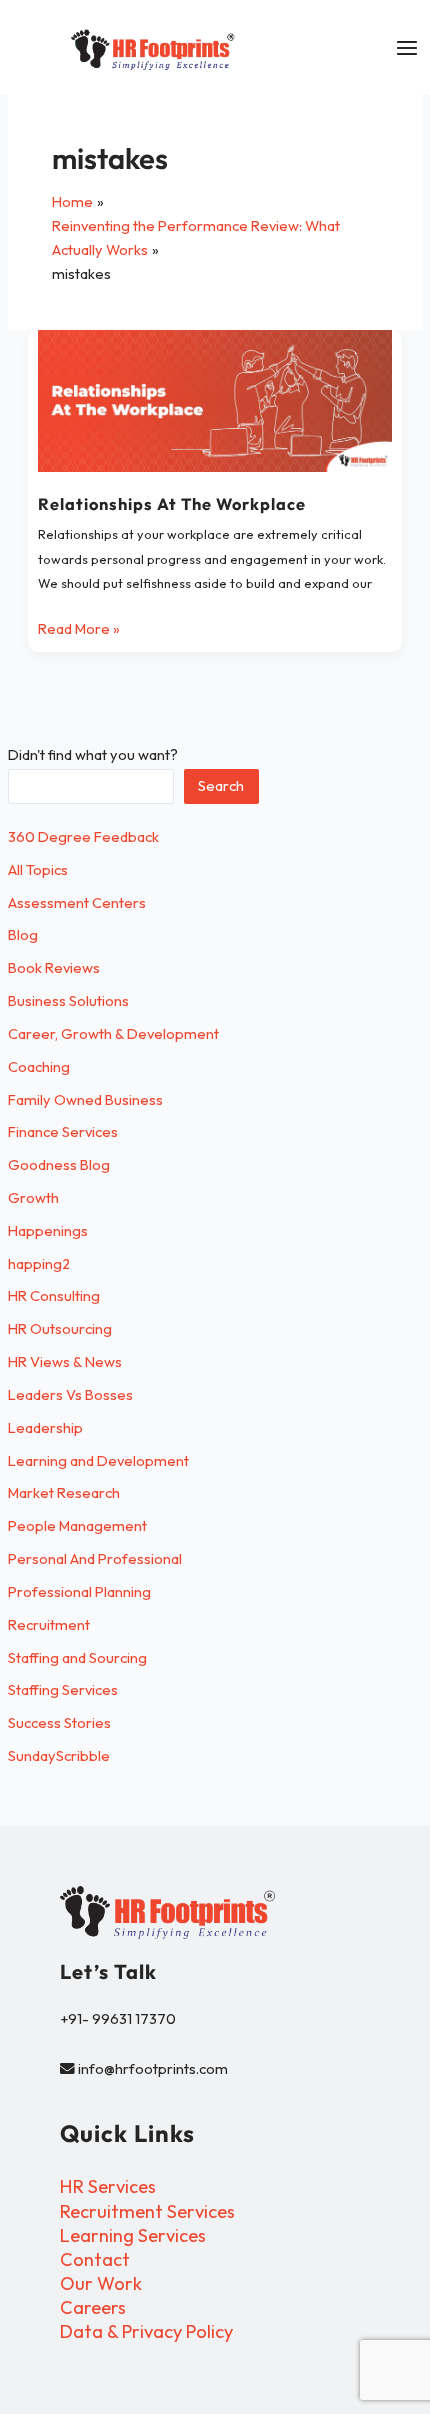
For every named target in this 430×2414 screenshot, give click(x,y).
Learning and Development (98, 1460)
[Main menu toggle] (407, 48)
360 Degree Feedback (83, 836)
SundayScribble (59, 1755)
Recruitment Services (147, 2211)
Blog (23, 934)
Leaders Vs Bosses (70, 1394)
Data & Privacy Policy (146, 2331)
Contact (95, 2259)
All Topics (38, 869)
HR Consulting (54, 1295)
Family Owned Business (85, 1099)
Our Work (101, 2283)
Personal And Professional (95, 1558)
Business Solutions (68, 1000)
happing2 (39, 1263)
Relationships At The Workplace (172, 504)
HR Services (108, 2186)
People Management (77, 1525)
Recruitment (49, 1624)
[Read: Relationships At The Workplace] (215, 401)
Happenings (48, 1230)
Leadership (45, 1427)
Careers (93, 2307)
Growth (33, 1197)
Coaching (39, 1066)
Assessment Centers (77, 902)
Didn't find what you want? (93, 754)
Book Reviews (54, 967)
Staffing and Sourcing (77, 1657)
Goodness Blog (59, 1164)
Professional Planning (79, 1591)
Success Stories (59, 1722)
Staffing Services (63, 1689)
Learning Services (133, 2235)
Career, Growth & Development (113, 1033)
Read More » (79, 627)
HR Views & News (65, 1361)
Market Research (64, 1492)
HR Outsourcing (60, 1328)
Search (221, 785)
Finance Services (63, 1131)
